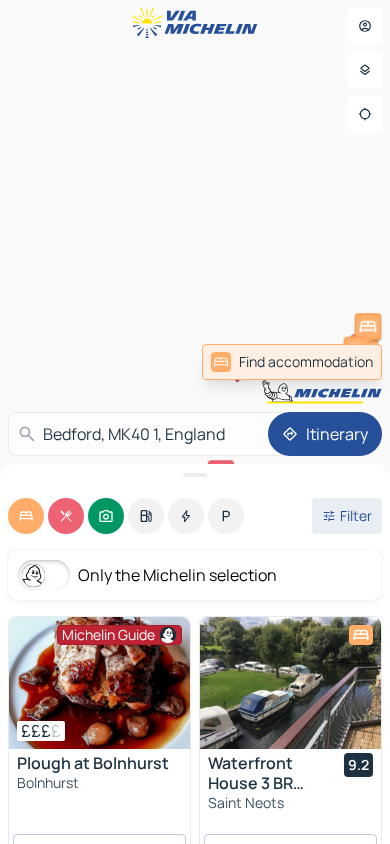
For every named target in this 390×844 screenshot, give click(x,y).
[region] (99, 683)
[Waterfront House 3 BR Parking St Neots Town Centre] (290, 683)
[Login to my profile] (365, 26)
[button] (368, 327)
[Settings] (365, 70)
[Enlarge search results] (195, 475)
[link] (292, 362)
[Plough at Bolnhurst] (99, 683)
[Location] (365, 114)
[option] (26, 516)
